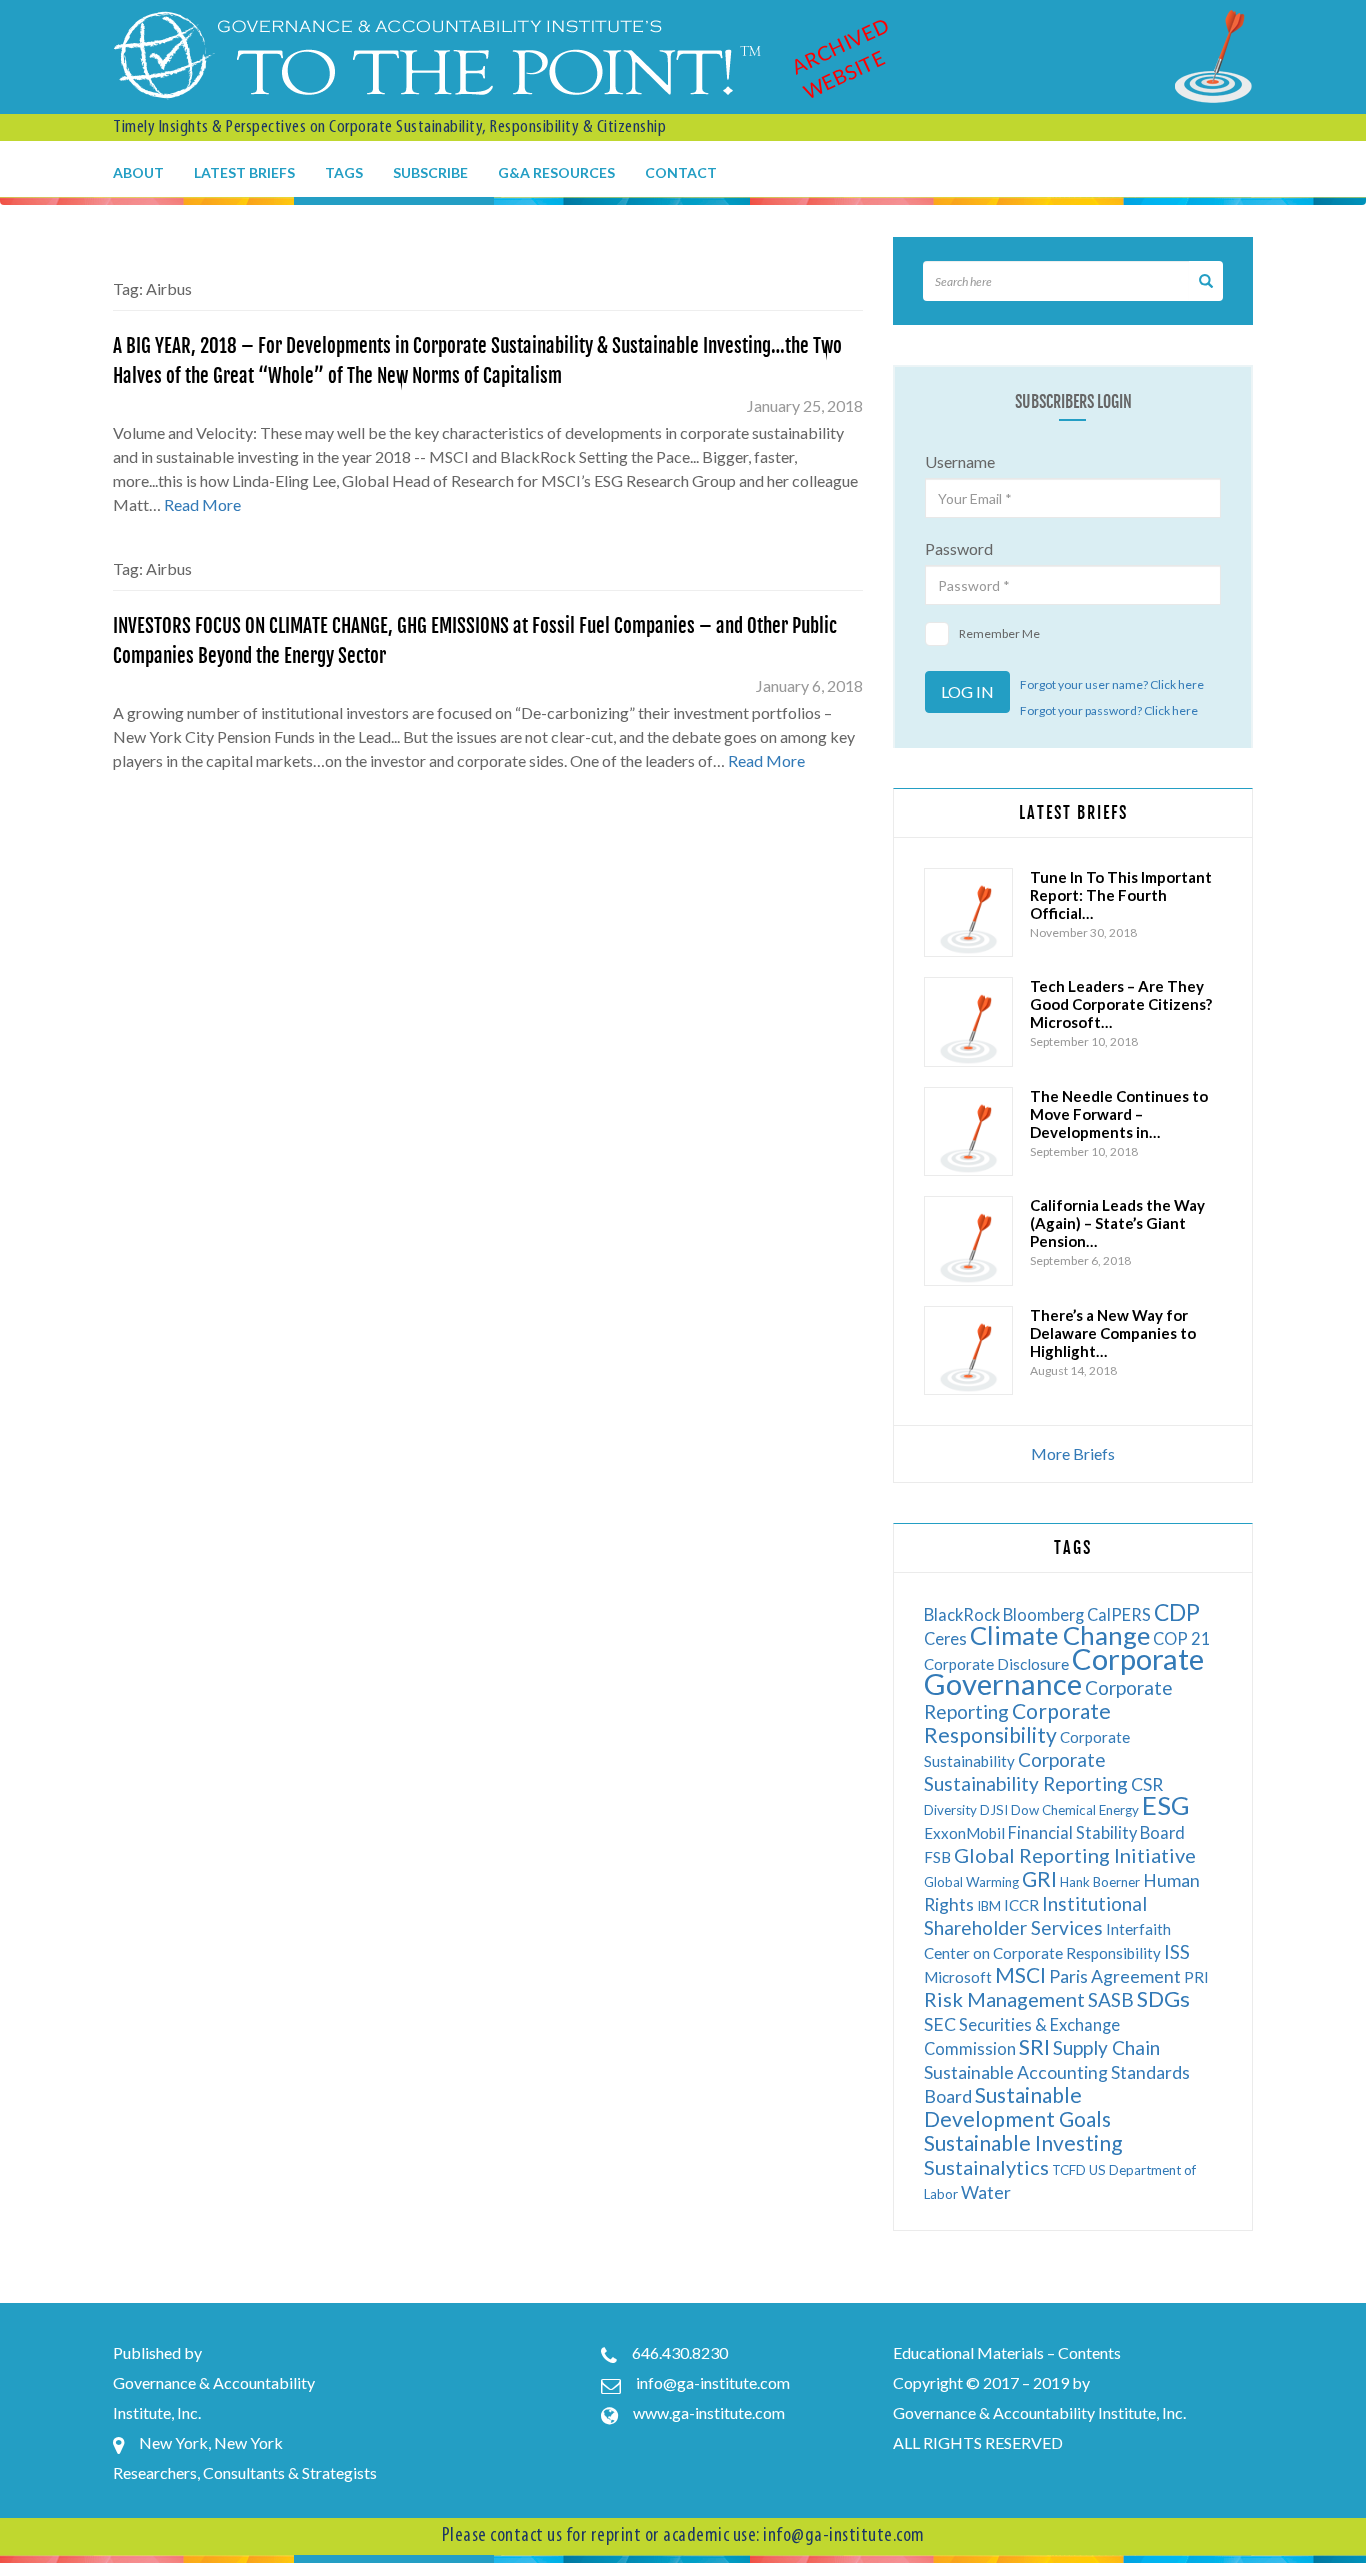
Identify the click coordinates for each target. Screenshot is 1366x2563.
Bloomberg (1043, 1614)
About (138, 172)
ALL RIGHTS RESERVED (978, 2442)
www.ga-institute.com (709, 2412)
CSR (1147, 1784)
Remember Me (999, 633)
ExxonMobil (964, 1833)
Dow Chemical (1053, 1810)
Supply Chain (1106, 2047)
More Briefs (1073, 1453)
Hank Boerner (1100, 1882)
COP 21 (1182, 1638)
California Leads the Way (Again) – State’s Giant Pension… (1117, 1223)
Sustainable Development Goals (1017, 2106)
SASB (1111, 1999)
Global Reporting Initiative (1075, 1855)
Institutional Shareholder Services (1035, 1915)
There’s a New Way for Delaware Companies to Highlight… (1113, 1333)
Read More (202, 504)
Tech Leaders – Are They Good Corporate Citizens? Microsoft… (1121, 1004)
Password (959, 548)
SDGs (1163, 1998)
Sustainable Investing (1023, 2142)
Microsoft (958, 1977)
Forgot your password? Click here (1109, 710)
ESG (1166, 1805)
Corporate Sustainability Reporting (1026, 1771)
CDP (1177, 1612)
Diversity (950, 1810)
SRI (1034, 2046)
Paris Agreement (1115, 1976)
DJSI (994, 1810)
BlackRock (962, 1614)
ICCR (1021, 1905)
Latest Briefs (244, 172)
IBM (989, 1906)
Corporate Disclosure (996, 1664)
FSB (937, 1857)
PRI (1196, 1977)
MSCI (1020, 1974)
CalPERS (1119, 1614)
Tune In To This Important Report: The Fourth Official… (1121, 895)
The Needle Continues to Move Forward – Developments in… (1119, 1114)
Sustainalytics (986, 2167)
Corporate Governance (1064, 1671)
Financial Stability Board (1096, 1832)
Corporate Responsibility (1017, 1722)
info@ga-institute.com (713, 2382)
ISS (1177, 1951)
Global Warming (971, 1882)
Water (986, 2192)
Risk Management (1004, 1999)
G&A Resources (556, 172)
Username (960, 461)
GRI (1039, 1878)
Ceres (945, 1638)
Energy (1119, 1810)
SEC (940, 2024)
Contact (681, 172)
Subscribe (430, 172)
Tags (344, 172)
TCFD (1069, 2170)
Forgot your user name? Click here (1112, 684)
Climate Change (1060, 1635)
